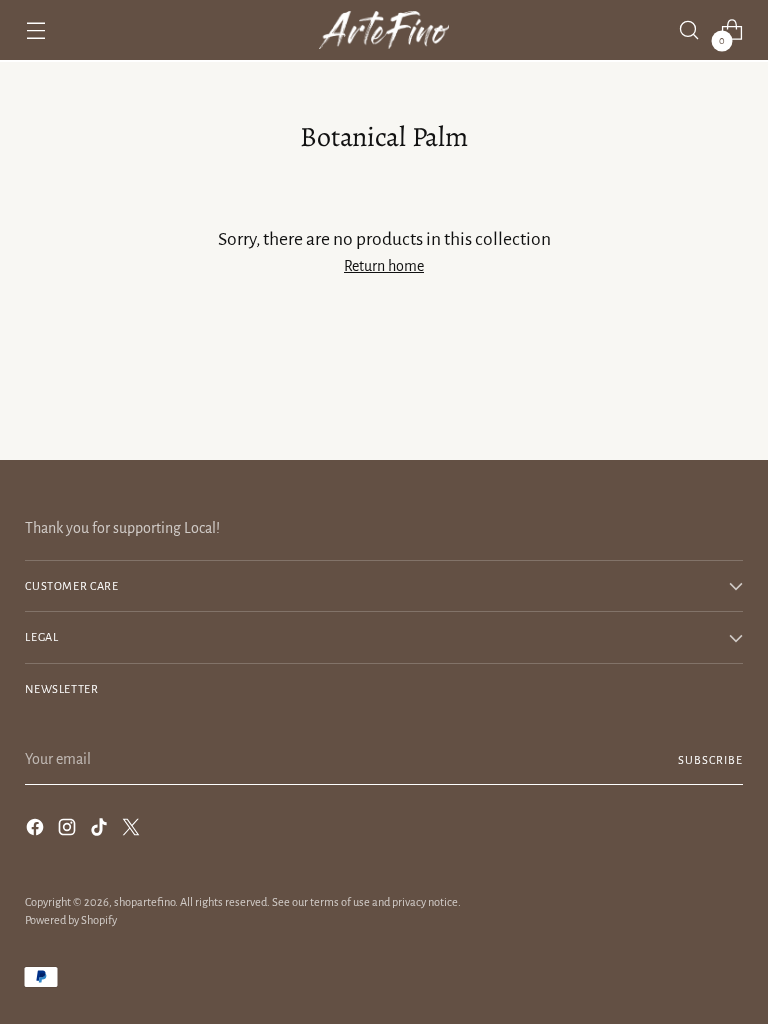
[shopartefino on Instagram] (69, 830)
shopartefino (144, 902)
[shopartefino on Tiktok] (101, 830)
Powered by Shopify (71, 920)
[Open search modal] (689, 30)
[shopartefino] (384, 30)
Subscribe (710, 760)
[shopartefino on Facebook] (37, 830)
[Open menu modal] (35, 30)
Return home (384, 266)
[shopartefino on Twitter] (133, 830)
